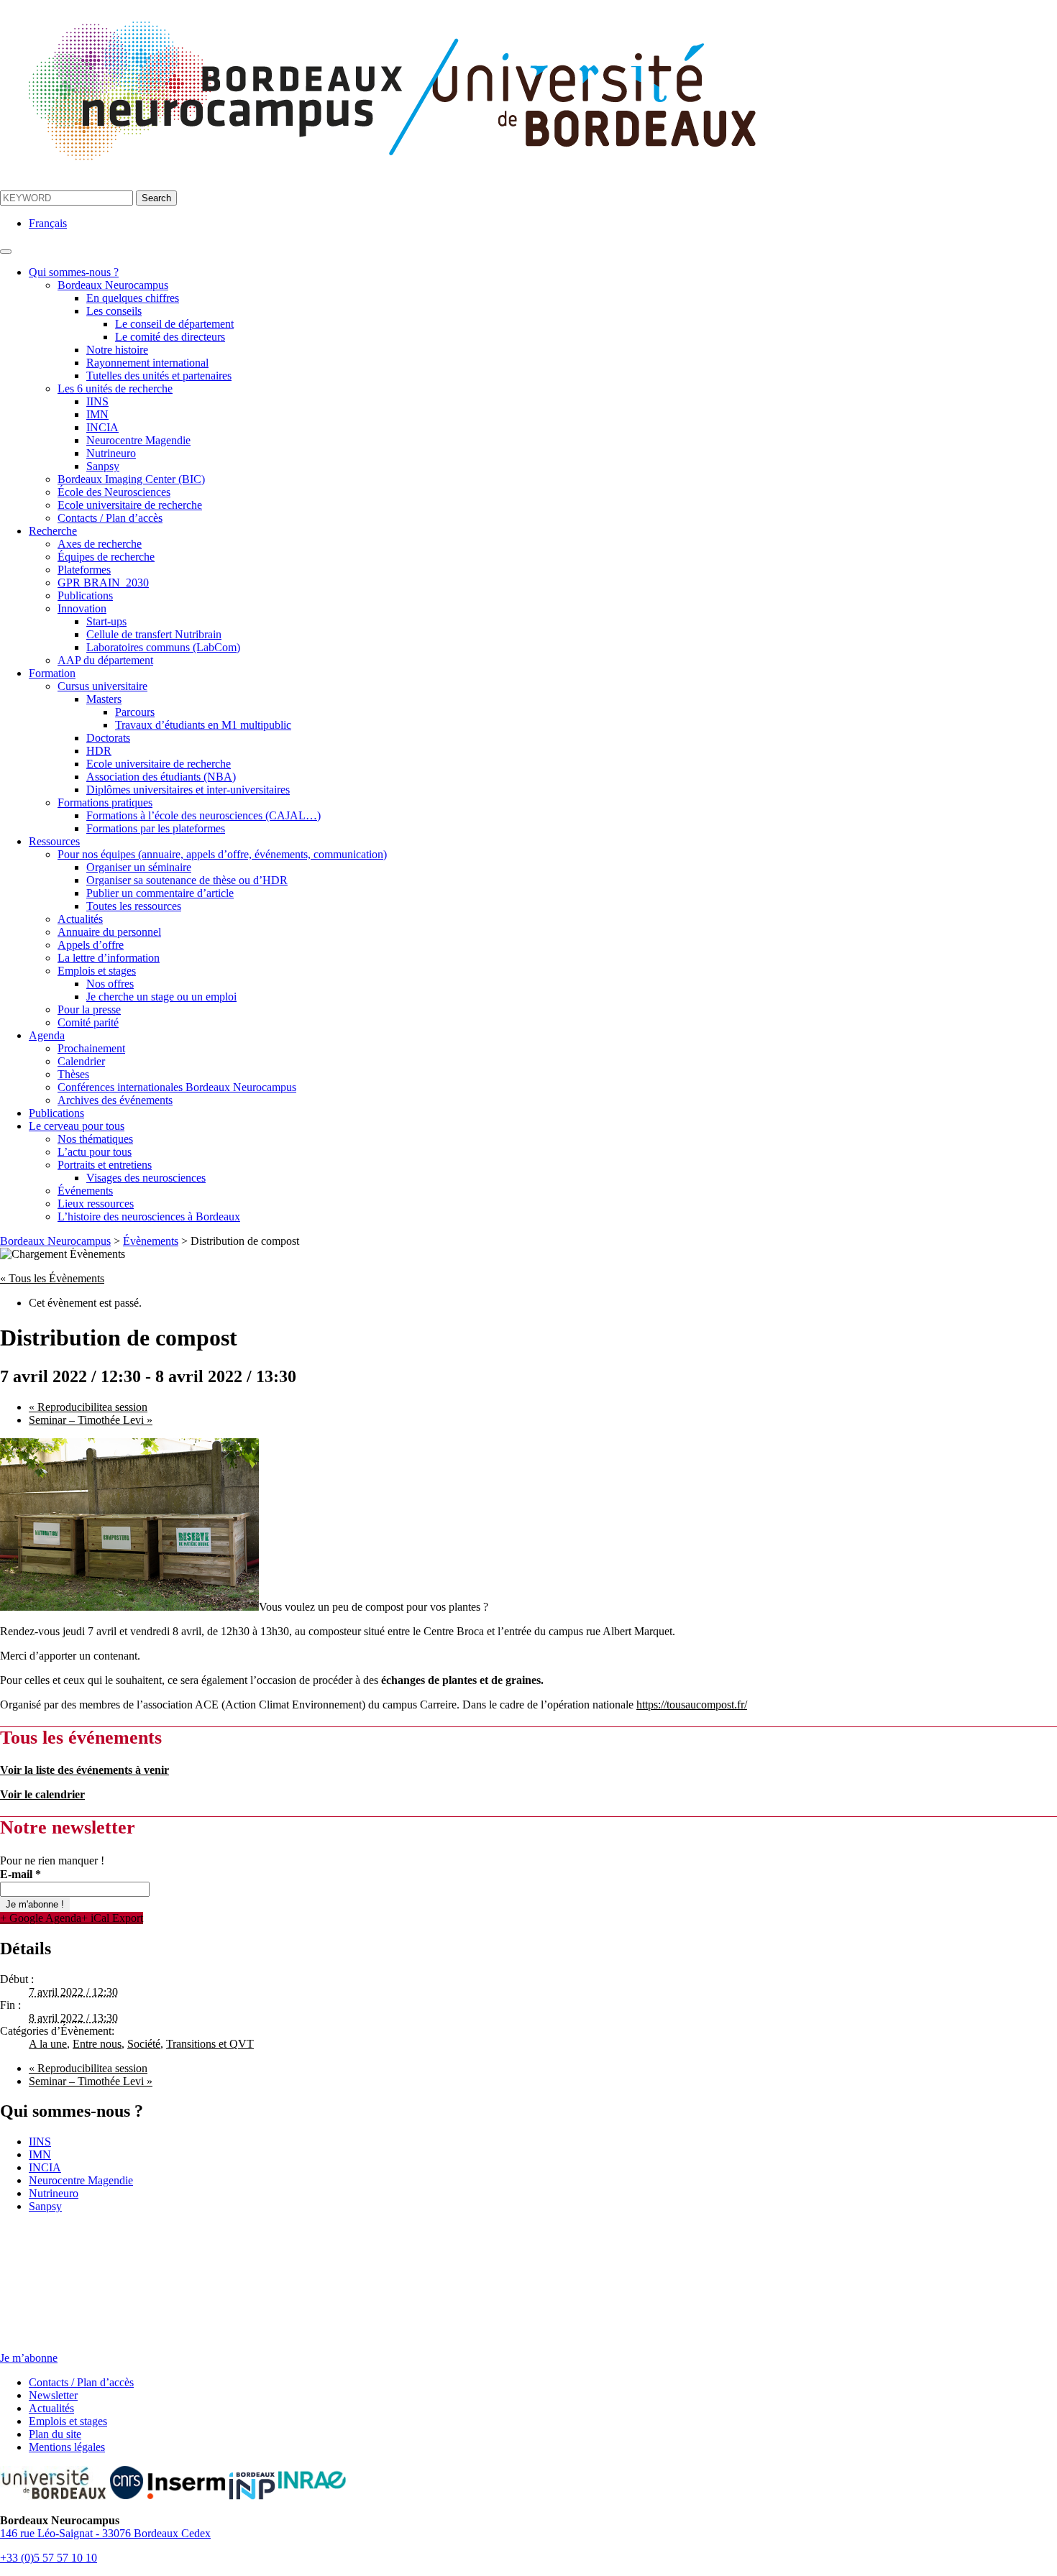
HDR (99, 751)
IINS (97, 401)
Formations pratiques (105, 802)
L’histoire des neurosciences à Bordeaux (149, 1216)
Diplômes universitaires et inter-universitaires (188, 790)
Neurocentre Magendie (138, 440)
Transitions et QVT (210, 2044)
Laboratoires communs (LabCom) (163, 647)
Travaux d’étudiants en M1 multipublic (203, 725)
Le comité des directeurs (170, 337)
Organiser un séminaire (139, 867)
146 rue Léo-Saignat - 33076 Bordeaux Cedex (105, 2533)
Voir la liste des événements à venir (84, 1770)
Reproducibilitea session (88, 1407)
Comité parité (88, 1022)
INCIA (102, 427)
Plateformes (84, 570)
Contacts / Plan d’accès (110, 518)
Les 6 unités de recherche (115, 388)
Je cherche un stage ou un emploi (161, 997)
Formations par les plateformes (156, 828)
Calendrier (81, 1061)
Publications (85, 595)
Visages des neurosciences (146, 1178)
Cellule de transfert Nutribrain (154, 634)
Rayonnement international (147, 363)
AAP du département (105, 660)
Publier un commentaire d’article (160, 893)
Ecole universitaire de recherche (130, 505)
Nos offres (110, 984)
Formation (52, 673)
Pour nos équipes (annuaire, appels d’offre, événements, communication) (222, 854)
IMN (97, 414)
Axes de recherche (100, 544)
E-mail (20, 1874)
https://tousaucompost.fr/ (692, 1705)
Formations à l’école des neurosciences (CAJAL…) (203, 815)
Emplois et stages (97, 971)
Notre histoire (117, 350)
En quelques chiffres (133, 298)
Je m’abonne (29, 2358)
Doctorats (108, 738)
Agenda (47, 1035)
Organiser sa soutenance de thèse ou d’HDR (187, 880)
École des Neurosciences (114, 492)
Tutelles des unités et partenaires (159, 376)
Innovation (82, 608)
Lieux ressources (96, 1204)
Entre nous (97, 2044)
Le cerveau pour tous (77, 1126)
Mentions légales (67, 2447)
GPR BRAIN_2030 (103, 583)
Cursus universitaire (102, 686)
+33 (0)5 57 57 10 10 (49, 2558)
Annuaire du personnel (109, 932)
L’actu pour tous (95, 1152)
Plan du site (55, 2434)
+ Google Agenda (41, 1918)
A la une (48, 2044)
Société (144, 2044)
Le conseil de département (174, 324)
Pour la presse (89, 1009)
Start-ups (106, 621)
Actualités (80, 919)
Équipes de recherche (106, 557)
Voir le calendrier (42, 1794)
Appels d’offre (91, 945)
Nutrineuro (111, 453)
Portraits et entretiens (105, 1165)
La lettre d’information (109, 958)
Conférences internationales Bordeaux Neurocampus (177, 1087)
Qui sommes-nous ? (74, 272)
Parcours (135, 712)
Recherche (53, 531)
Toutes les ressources (134, 906)
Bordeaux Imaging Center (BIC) (131, 479)
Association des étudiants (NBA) (161, 777)
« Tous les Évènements (52, 1278)
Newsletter (53, 2395)
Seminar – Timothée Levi (91, 1420)
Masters (104, 699)
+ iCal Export (112, 1918)
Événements (85, 1191)
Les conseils (114, 311)
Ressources (54, 841)
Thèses (73, 1074)
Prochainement (91, 1048)
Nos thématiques (95, 1139)
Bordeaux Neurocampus (113, 285)
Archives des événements (115, 1100)
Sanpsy (103, 466)
